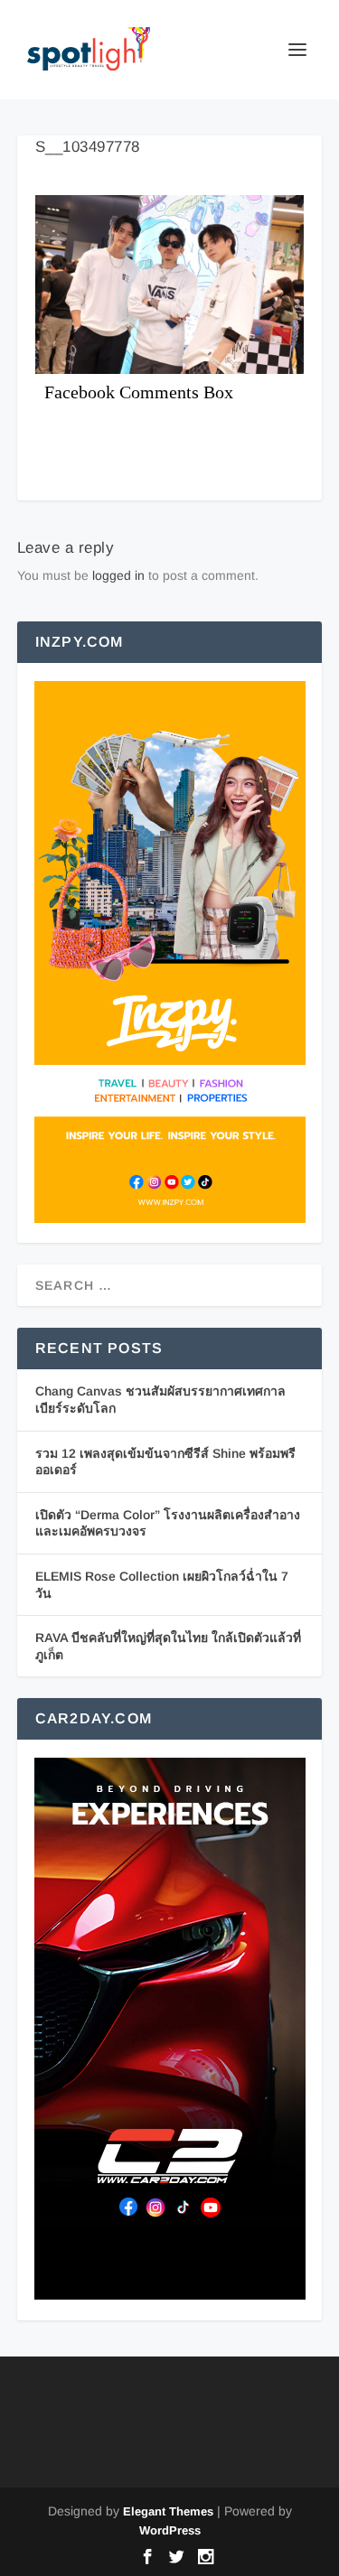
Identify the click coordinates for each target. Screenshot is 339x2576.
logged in (118, 575)
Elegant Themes (168, 2511)
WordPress (170, 2530)
